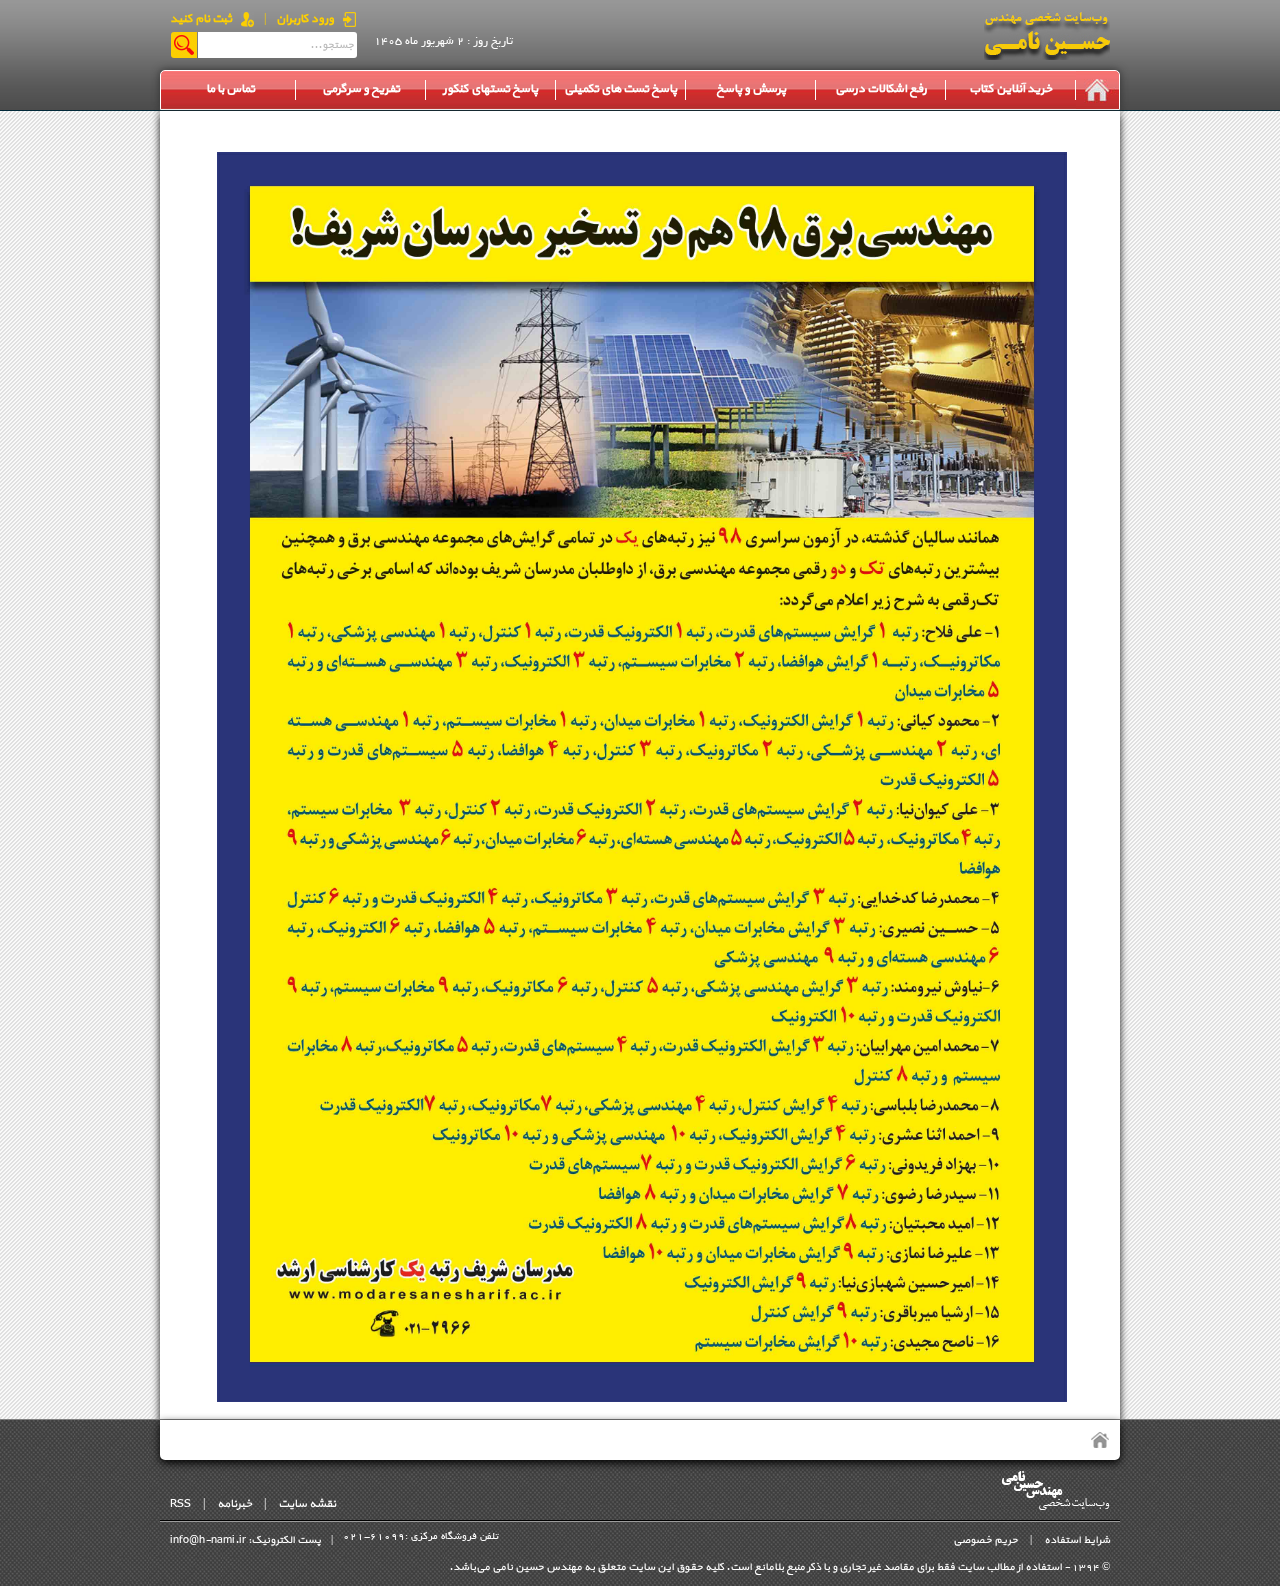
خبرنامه (234, 1504)
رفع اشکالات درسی (881, 89)
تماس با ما (230, 89)
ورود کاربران (305, 19)
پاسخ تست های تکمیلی (620, 89)
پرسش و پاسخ (751, 89)
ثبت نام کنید (201, 19)
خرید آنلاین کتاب (1010, 89)
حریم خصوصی (985, 1540)
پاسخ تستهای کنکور (490, 89)
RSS (180, 1504)
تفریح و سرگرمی (361, 89)
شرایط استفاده (1077, 1540)
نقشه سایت (307, 1504)
